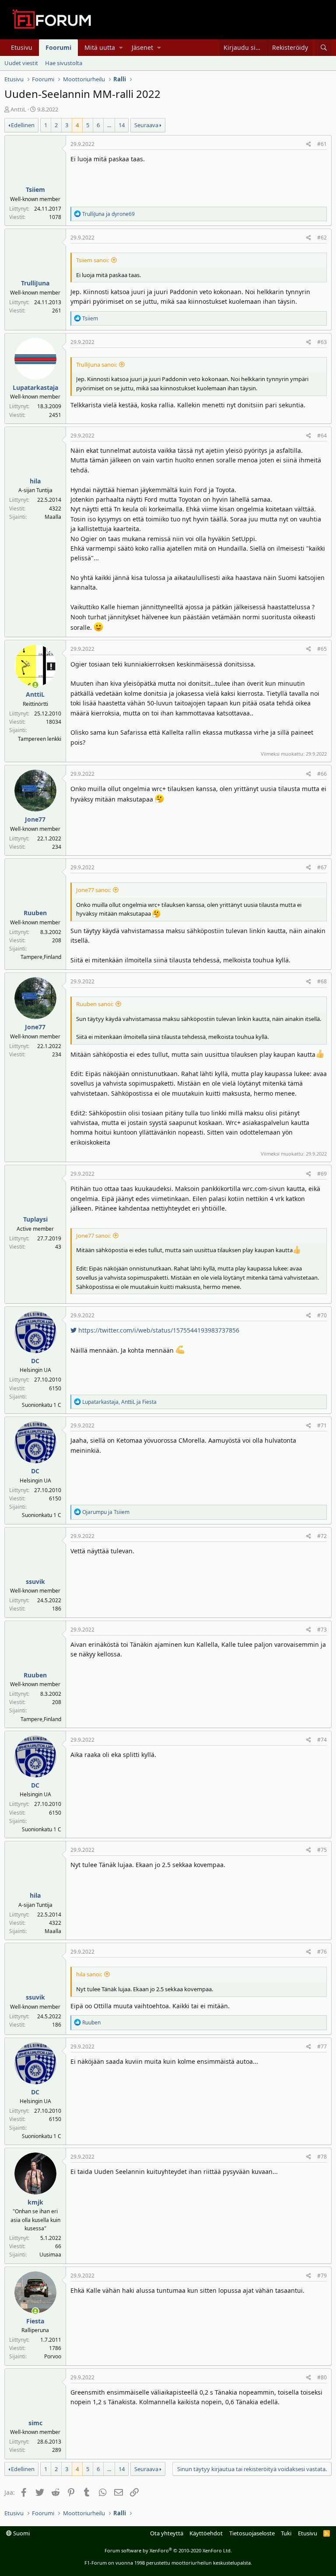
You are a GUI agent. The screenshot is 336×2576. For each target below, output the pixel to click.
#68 (322, 981)
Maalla (53, 517)
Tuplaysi (35, 1219)
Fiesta (35, 2321)
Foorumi (58, 47)
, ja (119, 1402)
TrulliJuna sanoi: (96, 365)
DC (35, 1361)
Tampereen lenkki (40, 739)
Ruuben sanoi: (95, 1004)
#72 (322, 1536)
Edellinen (23, 125)
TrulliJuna (35, 283)
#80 (322, 2377)
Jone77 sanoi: (93, 890)
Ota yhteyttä (167, 2533)
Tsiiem (35, 189)
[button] (121, 48)
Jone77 (35, 819)
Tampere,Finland (41, 957)
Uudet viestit (21, 63)
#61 (322, 144)
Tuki (286, 2533)
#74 (322, 1740)
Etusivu (22, 47)
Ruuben (35, 913)
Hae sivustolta (64, 63)
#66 (322, 774)
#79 (322, 2276)
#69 (322, 1174)
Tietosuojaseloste (252, 2533)
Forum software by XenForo (168, 2550)
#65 (322, 649)
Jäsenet (142, 47)
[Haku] (324, 48)
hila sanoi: (89, 1974)
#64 (322, 436)
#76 (322, 1952)
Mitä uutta (100, 47)
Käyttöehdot (206, 2533)
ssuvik (35, 1581)
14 (122, 125)
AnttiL (18, 109)
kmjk (35, 2202)
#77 (322, 2047)
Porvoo (53, 2356)
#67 (322, 867)
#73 (322, 1630)
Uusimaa (50, 2255)
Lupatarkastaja (35, 387)
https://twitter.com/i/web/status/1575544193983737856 (158, 1330)
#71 (322, 1425)
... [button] (109, 125)
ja (108, 214)
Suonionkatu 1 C (42, 1405)
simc (35, 2423)
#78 (322, 2157)
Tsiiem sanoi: (93, 260)
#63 (322, 342)
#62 (322, 238)
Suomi (21, 2533)
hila (35, 481)
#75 (322, 1850)
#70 (322, 1315)
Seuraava (146, 125)
